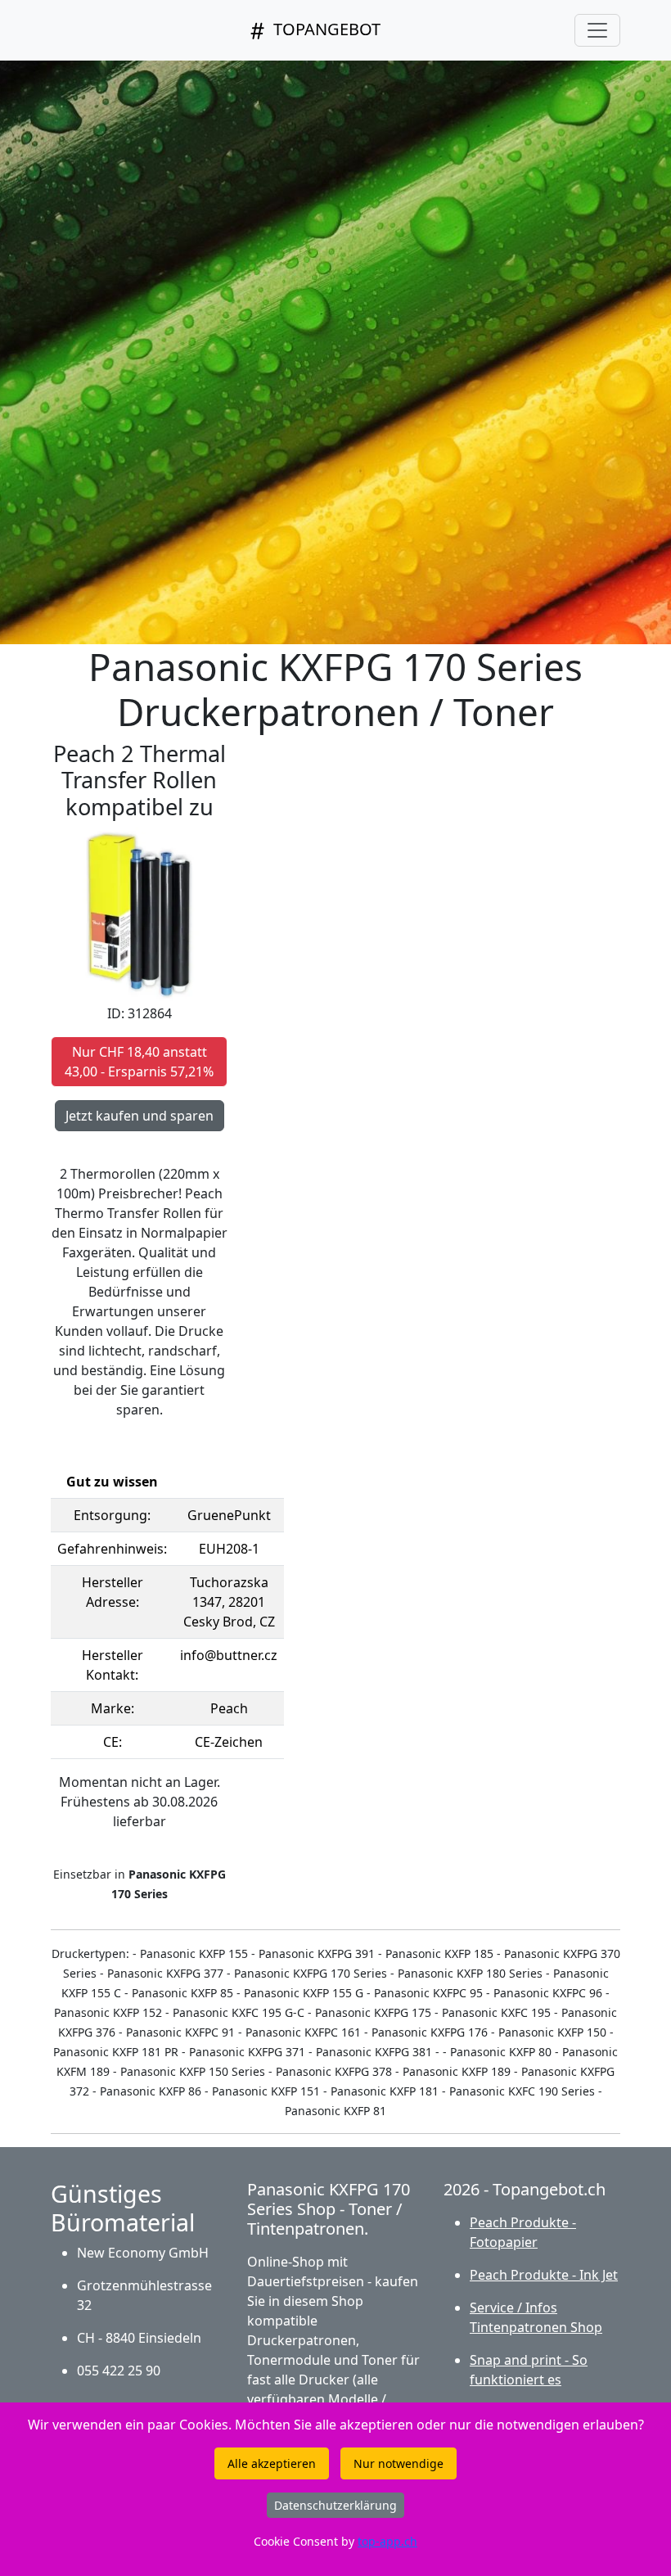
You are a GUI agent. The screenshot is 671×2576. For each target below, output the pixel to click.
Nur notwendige (399, 2463)
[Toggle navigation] (597, 30)
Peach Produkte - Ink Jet (544, 2275)
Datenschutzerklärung (335, 2505)
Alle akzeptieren (272, 2463)
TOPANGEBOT (325, 29)
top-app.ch (387, 2541)
